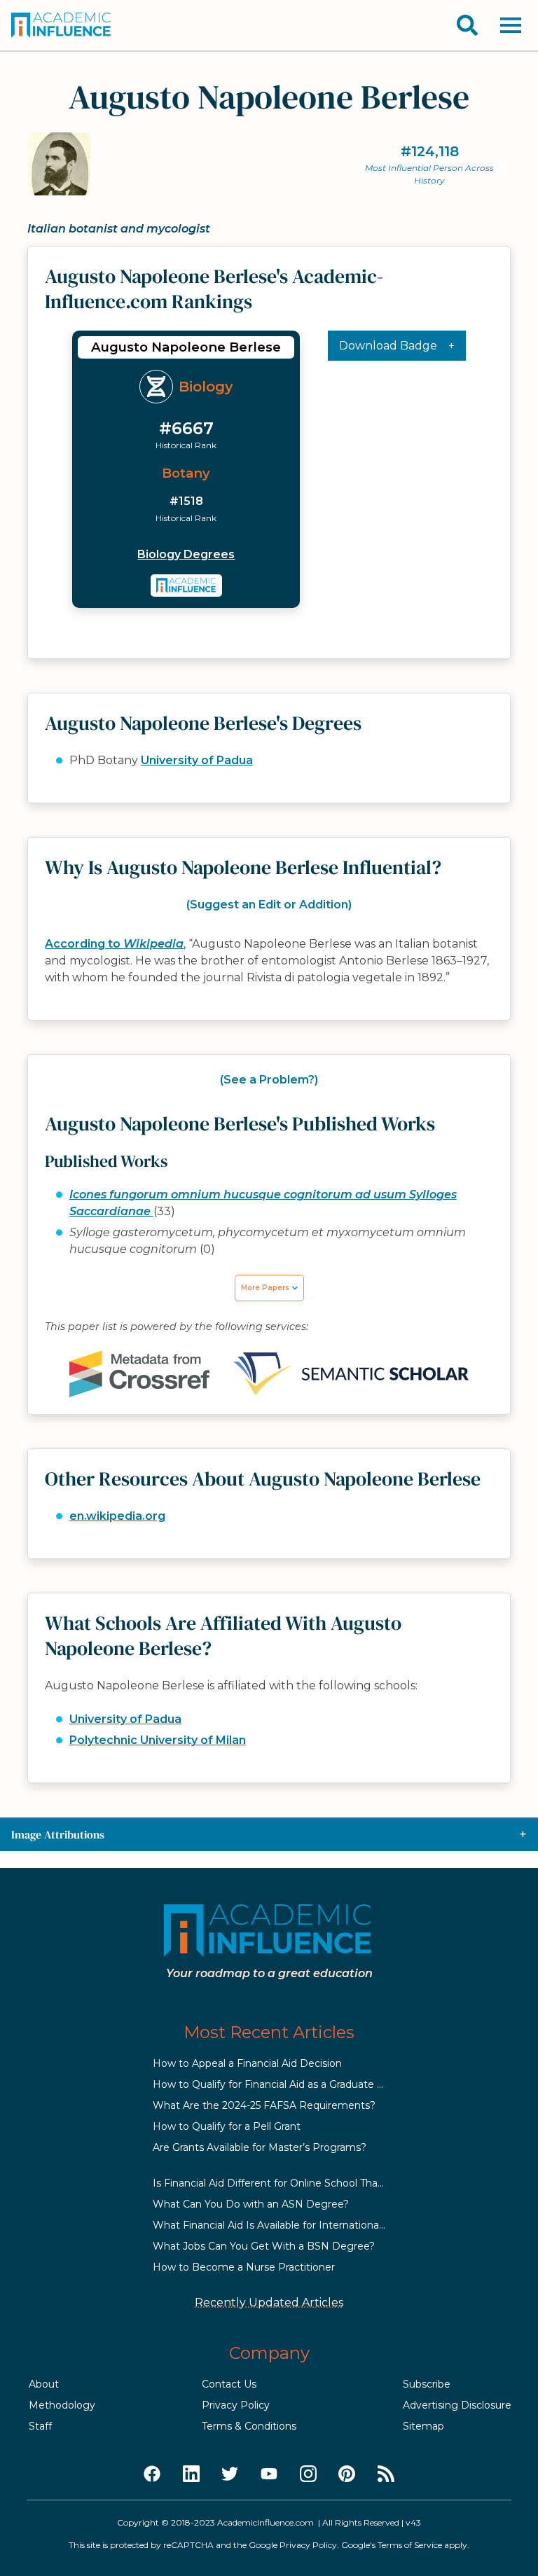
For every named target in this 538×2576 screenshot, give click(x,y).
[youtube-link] (269, 2474)
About (44, 2384)
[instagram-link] (308, 2474)
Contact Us (229, 2384)
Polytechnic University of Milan (158, 1740)
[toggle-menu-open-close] (511, 25)
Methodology (62, 2405)
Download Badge (388, 346)
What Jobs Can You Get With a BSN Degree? (264, 2246)
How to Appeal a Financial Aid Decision (247, 2063)
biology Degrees (186, 554)
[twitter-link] (230, 2474)
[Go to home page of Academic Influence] (62, 25)
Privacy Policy (236, 2405)
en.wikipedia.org (117, 1516)
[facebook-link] (152, 2474)
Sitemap (423, 2426)
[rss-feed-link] (386, 2474)
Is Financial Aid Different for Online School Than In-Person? (296, 2183)
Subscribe (427, 2384)
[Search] (467, 25)
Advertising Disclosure (457, 2405)
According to (114, 944)
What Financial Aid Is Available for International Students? (294, 2225)
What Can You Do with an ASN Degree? (251, 2204)
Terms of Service (410, 2545)
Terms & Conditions (249, 2426)
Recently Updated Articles (269, 2303)
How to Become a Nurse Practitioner (244, 2267)
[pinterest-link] (347, 2474)
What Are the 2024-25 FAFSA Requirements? (264, 2105)
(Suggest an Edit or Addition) (269, 905)
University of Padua (197, 760)
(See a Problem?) (269, 1080)
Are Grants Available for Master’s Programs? (260, 2147)
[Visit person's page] (187, 586)
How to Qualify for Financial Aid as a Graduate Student (285, 2084)
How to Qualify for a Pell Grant (227, 2126)
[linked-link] (191, 2474)
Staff (40, 2426)
